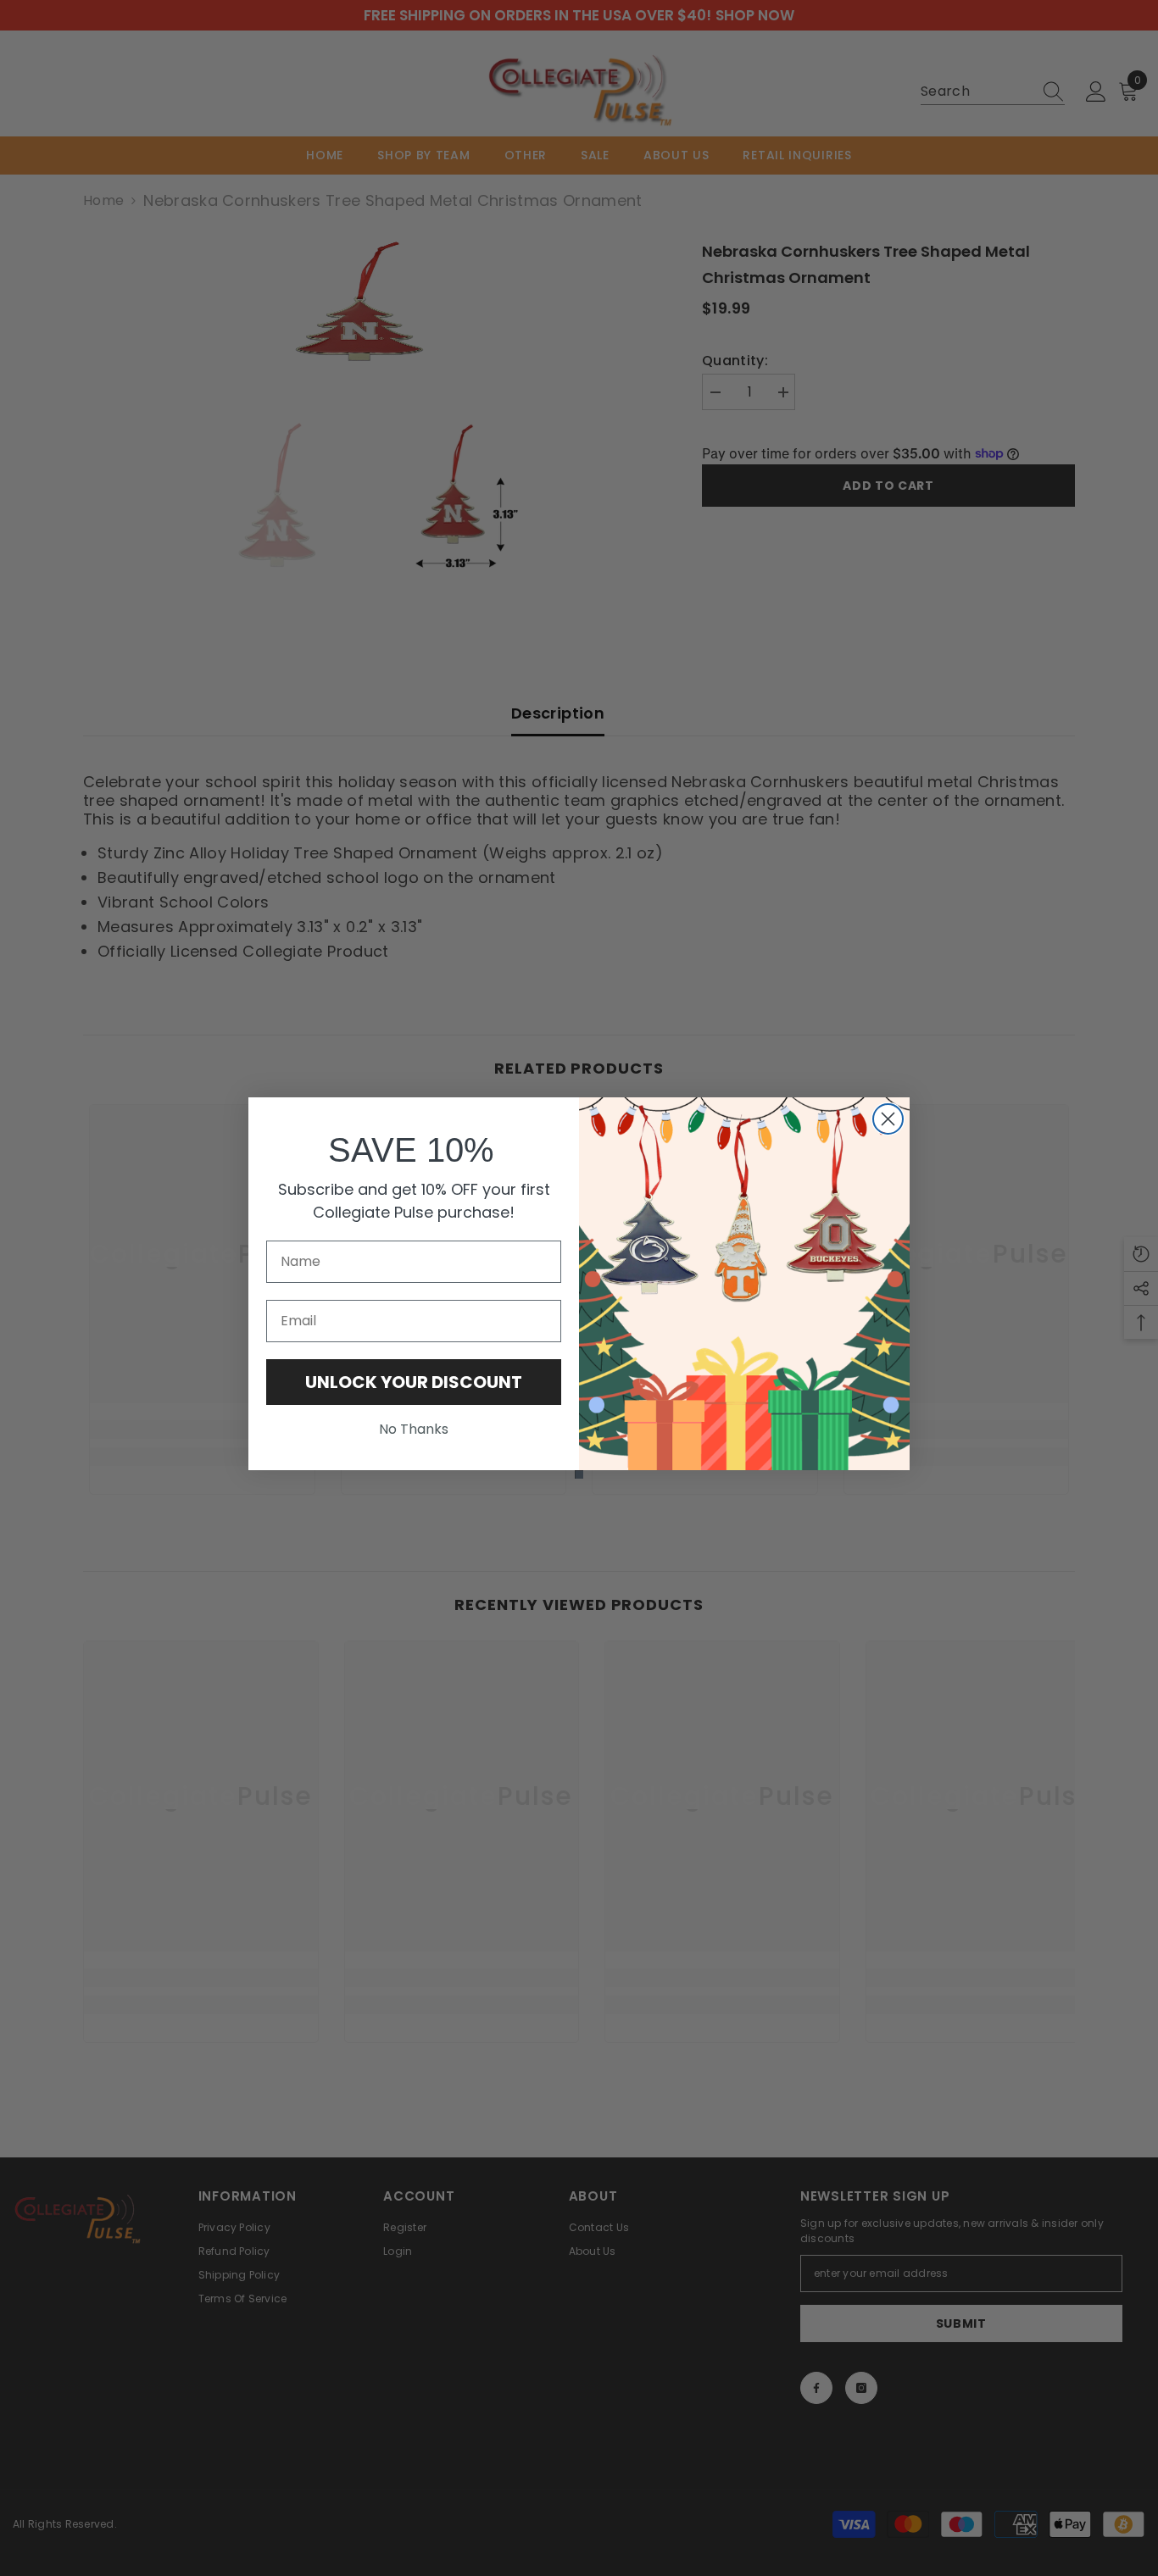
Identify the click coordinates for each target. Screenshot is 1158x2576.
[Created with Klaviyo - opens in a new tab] (579, 1474)
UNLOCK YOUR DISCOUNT (414, 1382)
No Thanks (414, 1429)
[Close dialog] (888, 1119)
